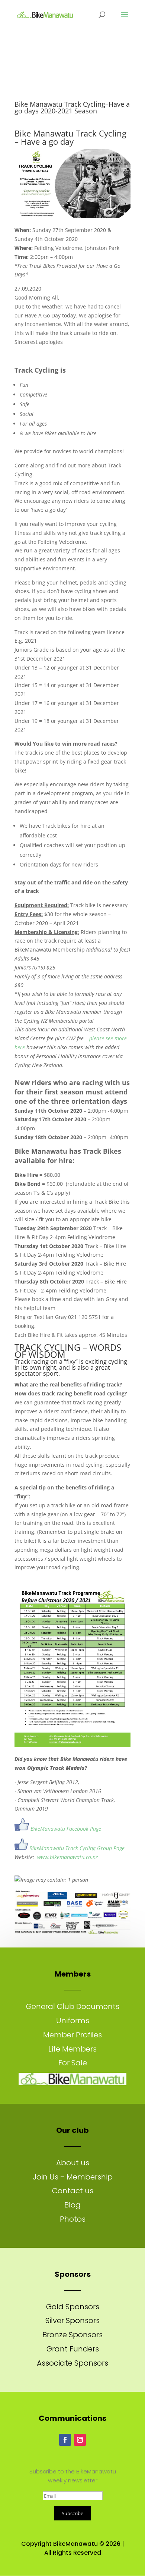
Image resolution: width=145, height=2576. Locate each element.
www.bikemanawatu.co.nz (67, 1857)
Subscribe (72, 2513)
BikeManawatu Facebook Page (66, 1829)
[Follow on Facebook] (65, 2440)
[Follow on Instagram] (80, 2440)
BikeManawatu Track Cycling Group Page (77, 1848)
